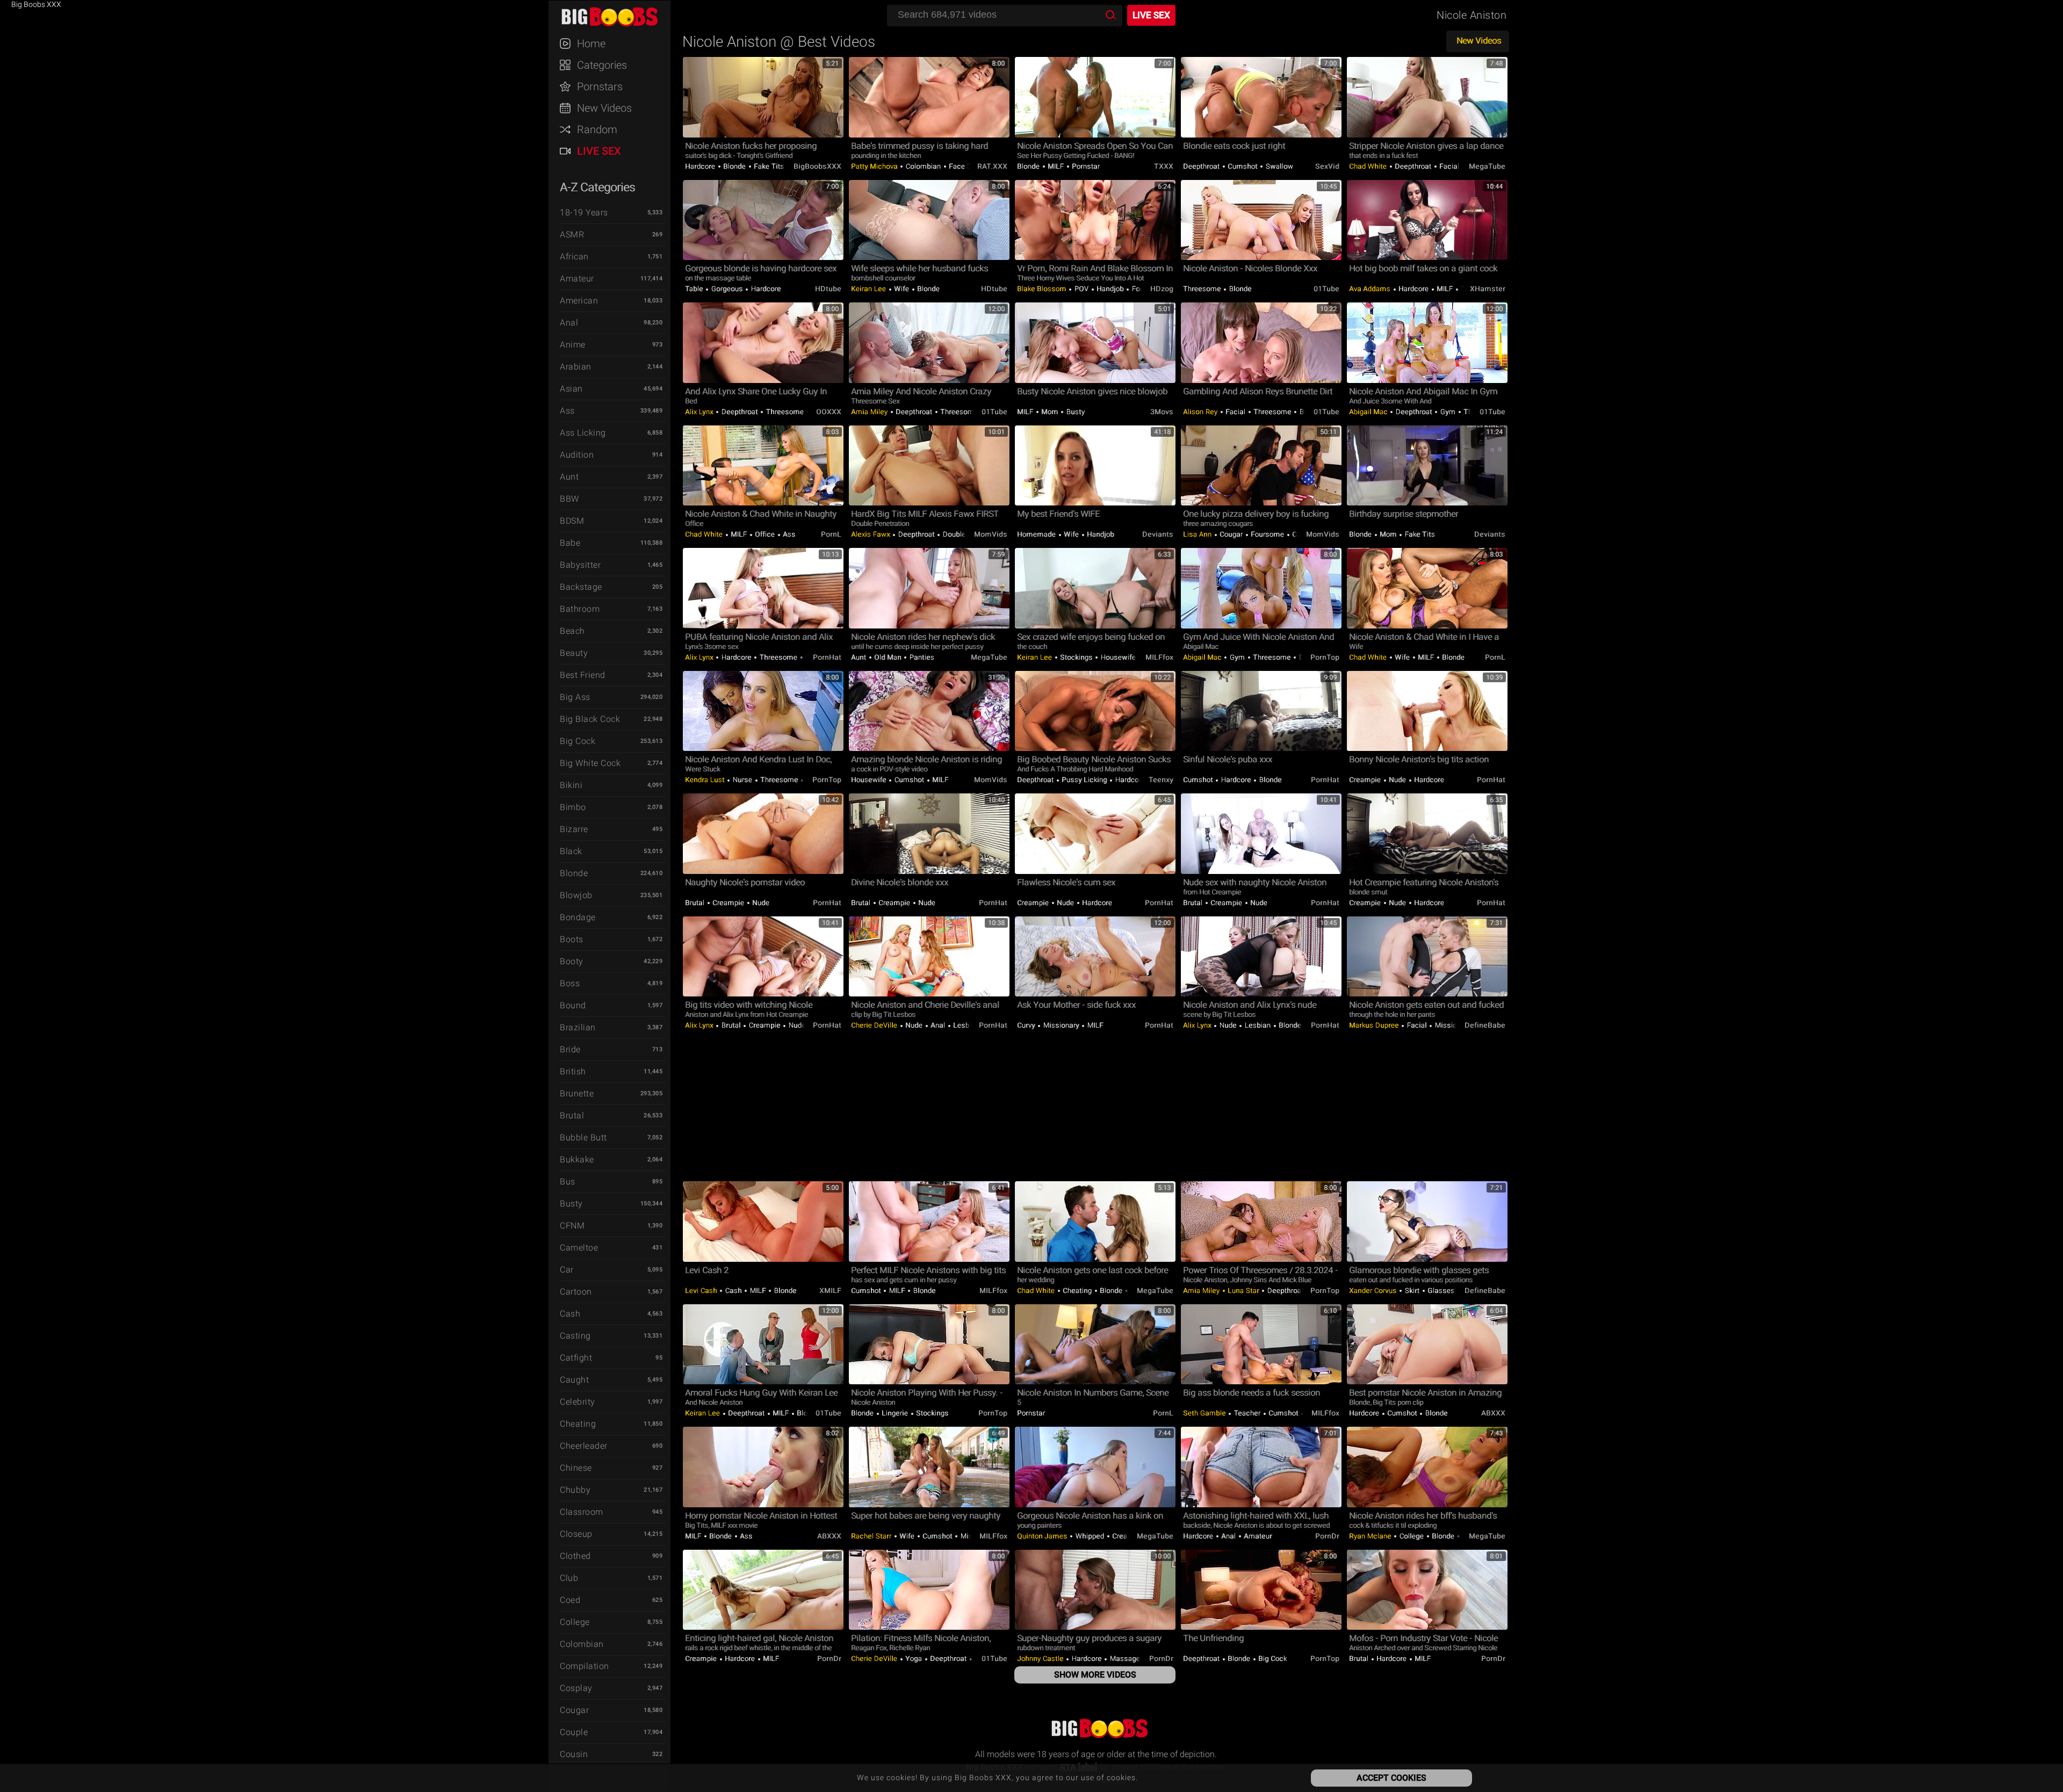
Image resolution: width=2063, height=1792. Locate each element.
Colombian (582, 1644)
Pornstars (600, 86)
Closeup (576, 1534)
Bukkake (577, 1159)
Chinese (576, 1468)
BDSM (572, 521)
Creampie (1366, 780)
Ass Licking (583, 433)
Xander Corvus (1374, 1291)
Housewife (1118, 657)
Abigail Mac (1369, 412)
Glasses (1441, 1291)
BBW (569, 499)
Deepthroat (1202, 166)
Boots (572, 939)
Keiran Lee (870, 289)
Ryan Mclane (1371, 1536)
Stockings (1077, 657)
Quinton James (1043, 1536)
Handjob (1110, 289)
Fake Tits (768, 166)
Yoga (914, 1659)
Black (571, 851)
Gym (1448, 412)
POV (1081, 289)
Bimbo (573, 807)
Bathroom (580, 609)
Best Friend (583, 675)
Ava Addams (1371, 289)
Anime (573, 345)
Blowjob (576, 895)
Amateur (577, 279)
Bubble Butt (583, 1137)
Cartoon (576, 1292)
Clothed (575, 1556)
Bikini (571, 785)
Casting (575, 1336)
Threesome (1203, 289)
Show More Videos (1095, 1675)
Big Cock (578, 741)
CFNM (572, 1226)
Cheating (578, 1424)
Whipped (1090, 1536)
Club (569, 1578)
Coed (570, 1600)
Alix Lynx (700, 412)
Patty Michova (875, 166)
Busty (571, 1204)
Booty (572, 961)
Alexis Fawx (871, 534)
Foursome (1268, 534)
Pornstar (1085, 166)
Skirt (1412, 1291)
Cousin (574, 1754)
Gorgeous (727, 289)
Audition (577, 455)
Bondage (578, 917)
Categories (602, 65)
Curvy (1027, 1025)
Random (597, 129)
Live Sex (599, 151)
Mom (1050, 412)
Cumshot (1243, 166)
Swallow (1278, 166)
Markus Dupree (1375, 1025)
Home (591, 44)
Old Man (888, 657)
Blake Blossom (1043, 289)
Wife (902, 289)
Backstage (581, 587)
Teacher (1247, 1413)
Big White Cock (590, 763)
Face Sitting (968, 166)
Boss (570, 983)
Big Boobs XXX (615, 16)
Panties (921, 657)
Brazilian (578, 1027)
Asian (571, 389)
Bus (568, 1182)
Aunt (569, 477)
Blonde (574, 873)
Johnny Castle (1041, 1659)
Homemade (1037, 534)
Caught (574, 1380)
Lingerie (895, 1413)
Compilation (585, 1666)
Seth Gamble (1205, 1413)
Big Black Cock (590, 719)
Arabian (576, 367)
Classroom (582, 1512)
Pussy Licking (1085, 780)
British (573, 1071)
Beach (572, 631)
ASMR (572, 234)
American (579, 301)
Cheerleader (584, 1446)
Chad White (1369, 166)
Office (765, 534)
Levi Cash (702, 1291)
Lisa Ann (1198, 534)
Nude (1398, 780)
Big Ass (575, 697)
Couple (574, 1732)
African (574, 256)
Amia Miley (870, 412)
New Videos (604, 108)
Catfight (576, 1358)
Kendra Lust (706, 780)
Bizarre (574, 829)
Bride (570, 1049)
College (575, 1622)
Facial (1449, 166)
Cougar (574, 1710)
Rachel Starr (872, 1536)
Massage (1125, 1659)
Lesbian (965, 1025)
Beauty (574, 653)
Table (695, 289)
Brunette (577, 1093)
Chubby (575, 1490)
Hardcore (701, 166)
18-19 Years (584, 212)
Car (567, 1270)
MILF (1056, 166)
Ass (567, 411)
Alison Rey (1201, 412)
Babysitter (580, 565)
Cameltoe (579, 1248)
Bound (573, 1005)
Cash (570, 1314)
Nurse (742, 780)
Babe (570, 543)
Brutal (572, 1115)
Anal (569, 323)
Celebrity (578, 1402)
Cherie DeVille (875, 1025)
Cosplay (576, 1688)
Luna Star (1244, 1291)
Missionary (1061, 1025)
